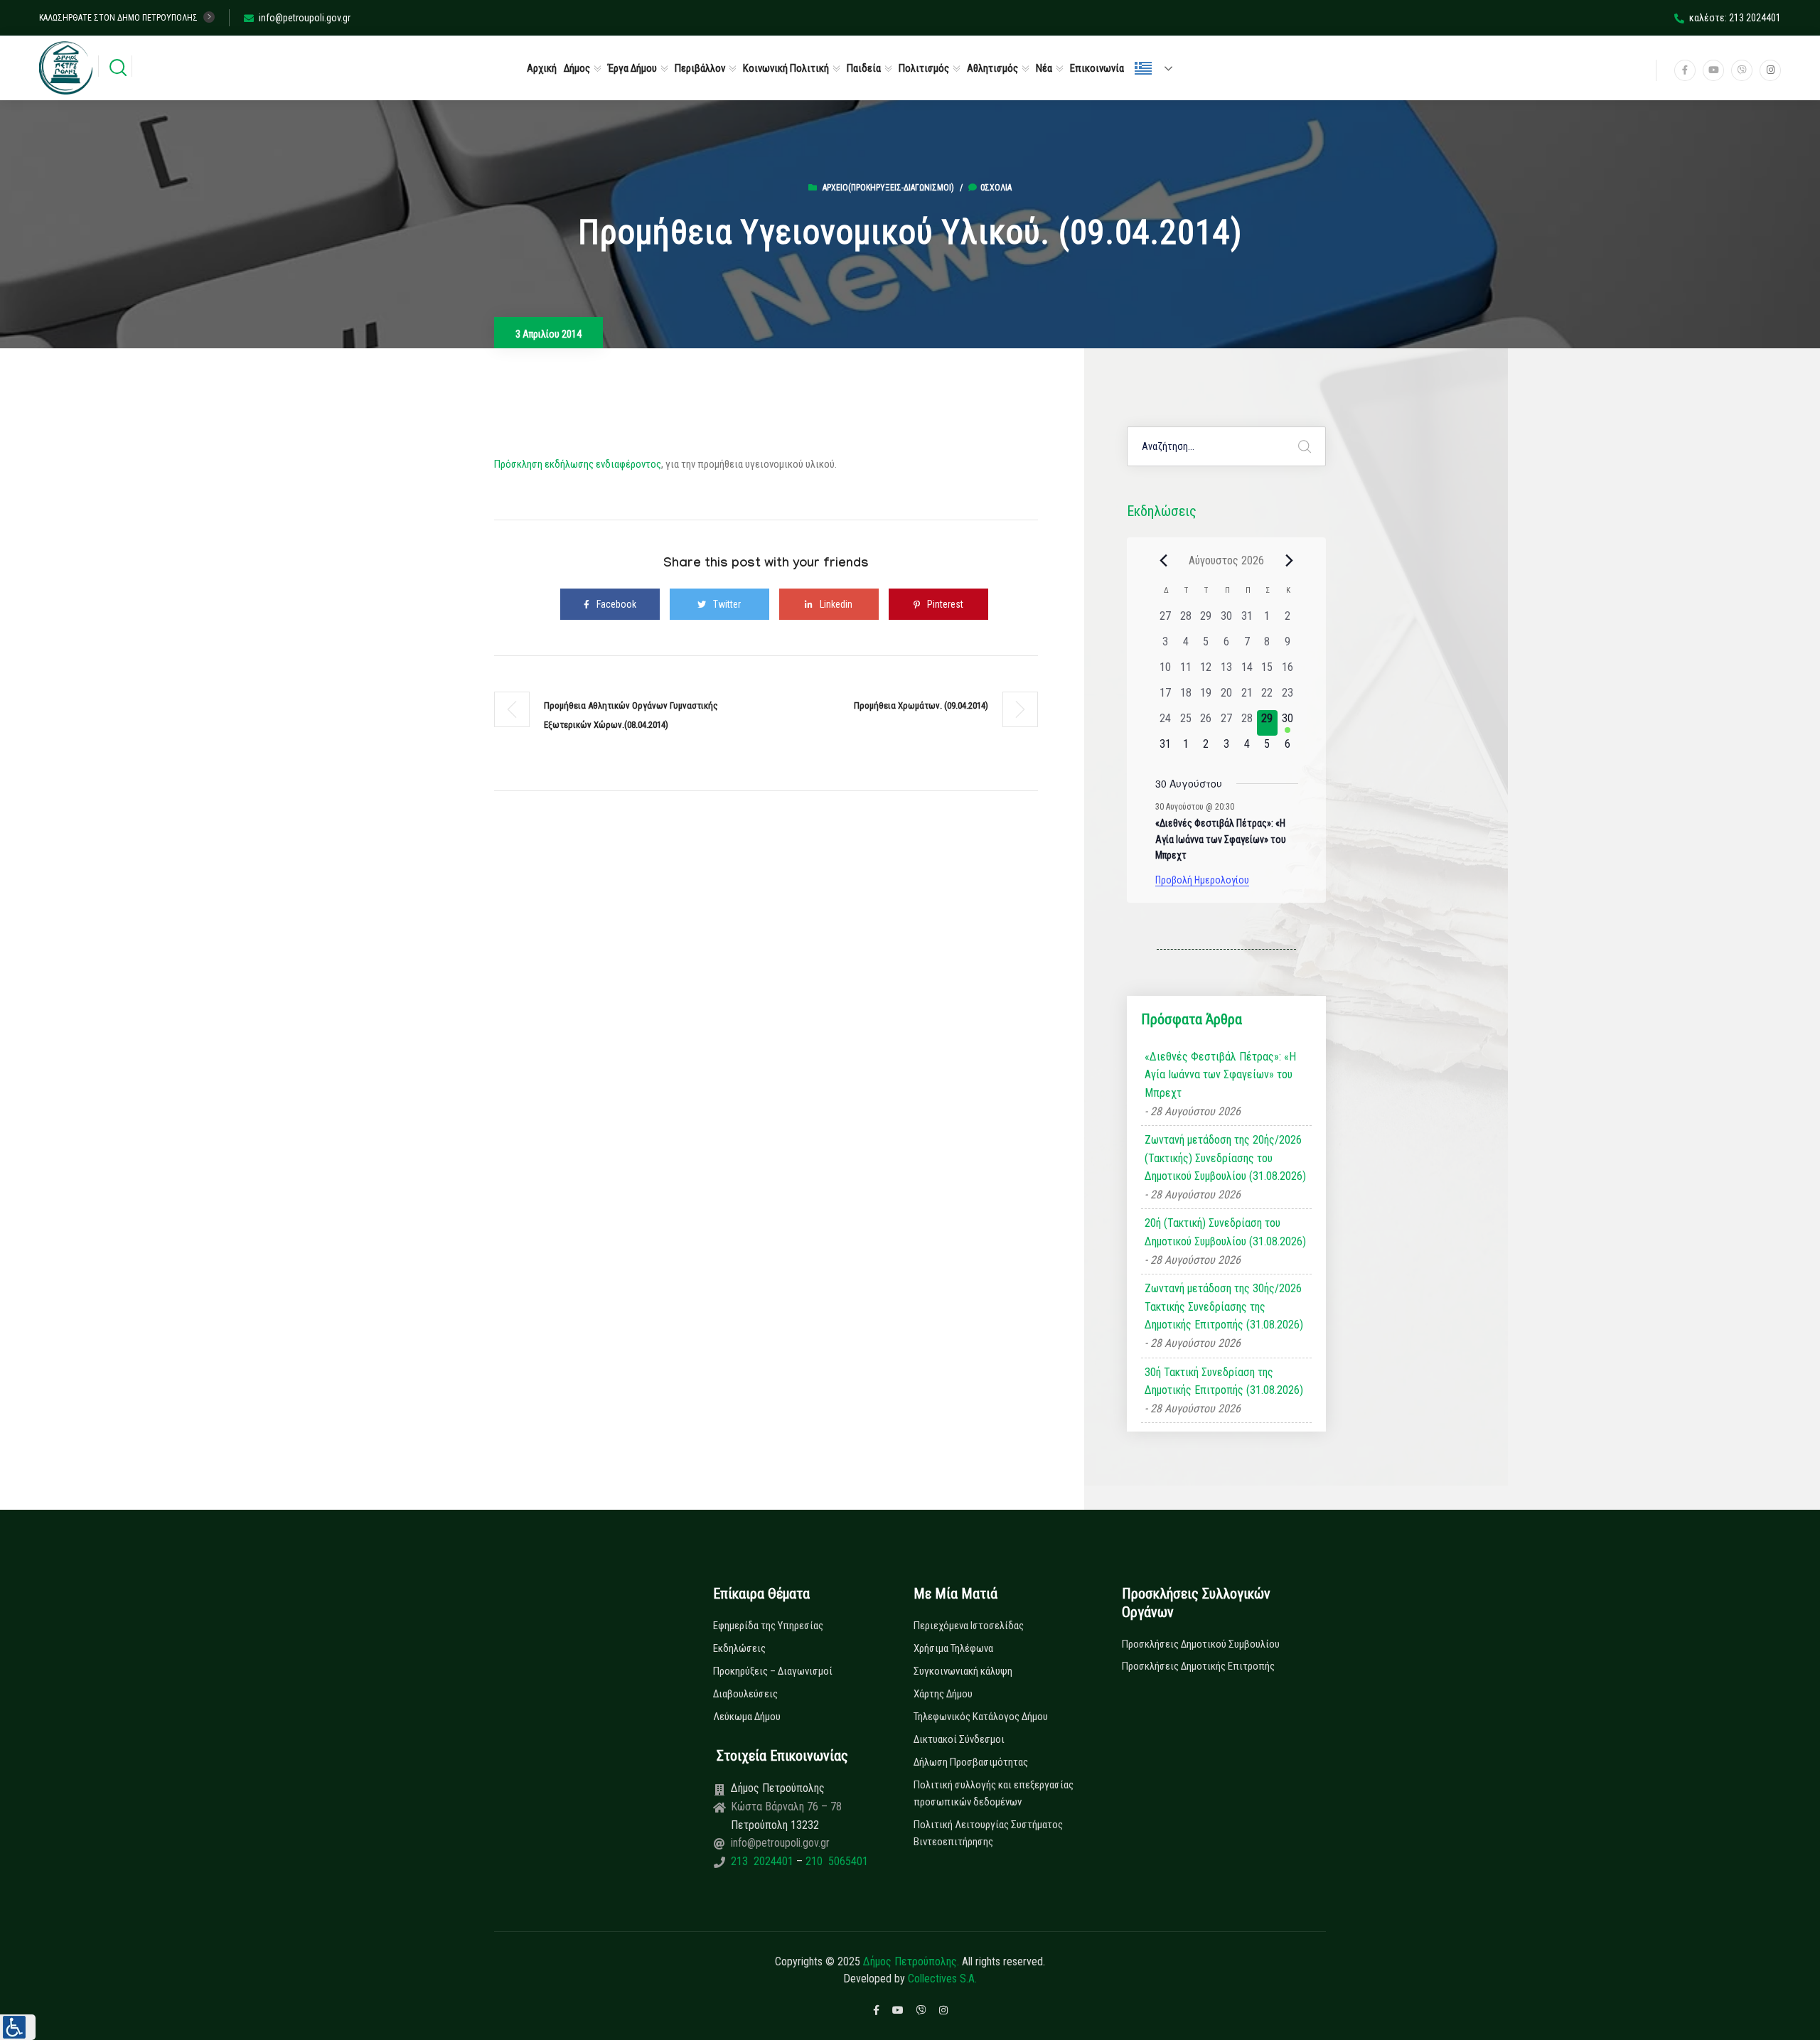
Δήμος (577, 68)
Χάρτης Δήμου (943, 1694)
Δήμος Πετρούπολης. (911, 1961)
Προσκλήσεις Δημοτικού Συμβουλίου (1201, 1644)
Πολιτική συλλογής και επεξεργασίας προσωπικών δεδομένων (994, 1793)
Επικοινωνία (1097, 68)
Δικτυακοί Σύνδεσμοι (959, 1739)
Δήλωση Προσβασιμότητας (971, 1762)
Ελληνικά (1160, 68)
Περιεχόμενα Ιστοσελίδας (969, 1626)
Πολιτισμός (924, 68)
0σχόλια (996, 188)
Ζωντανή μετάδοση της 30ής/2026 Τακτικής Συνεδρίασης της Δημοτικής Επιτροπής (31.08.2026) (1224, 1306)
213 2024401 (764, 1861)
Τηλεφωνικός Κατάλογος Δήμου (981, 1717)
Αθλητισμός (992, 68)
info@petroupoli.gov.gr (305, 18)
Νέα (1044, 68)
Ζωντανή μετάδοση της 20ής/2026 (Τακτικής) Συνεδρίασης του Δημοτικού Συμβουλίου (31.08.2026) (1225, 1158)
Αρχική (542, 68)
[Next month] (1290, 560)
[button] (18, 2027)
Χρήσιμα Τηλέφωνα (953, 1648)
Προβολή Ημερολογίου (1202, 880)
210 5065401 (835, 1861)
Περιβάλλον (700, 68)
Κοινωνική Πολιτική (786, 68)
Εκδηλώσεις (739, 1648)
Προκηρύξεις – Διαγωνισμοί (773, 1671)
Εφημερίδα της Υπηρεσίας (768, 1626)
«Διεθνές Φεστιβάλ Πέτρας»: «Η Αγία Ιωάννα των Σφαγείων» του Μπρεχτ (1221, 839)
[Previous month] (1164, 560)
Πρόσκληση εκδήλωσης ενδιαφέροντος (578, 464)
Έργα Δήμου (632, 68)
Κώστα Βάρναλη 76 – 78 (786, 1807)
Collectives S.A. (942, 1979)
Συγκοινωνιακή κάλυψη (963, 1671)
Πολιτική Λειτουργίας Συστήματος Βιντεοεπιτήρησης (988, 1833)
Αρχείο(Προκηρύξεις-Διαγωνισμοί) (888, 188)
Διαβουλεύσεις (745, 1694)
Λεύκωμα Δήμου (747, 1717)
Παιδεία (864, 68)
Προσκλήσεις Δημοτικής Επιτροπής (1198, 1666)
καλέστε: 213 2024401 (1735, 18)
